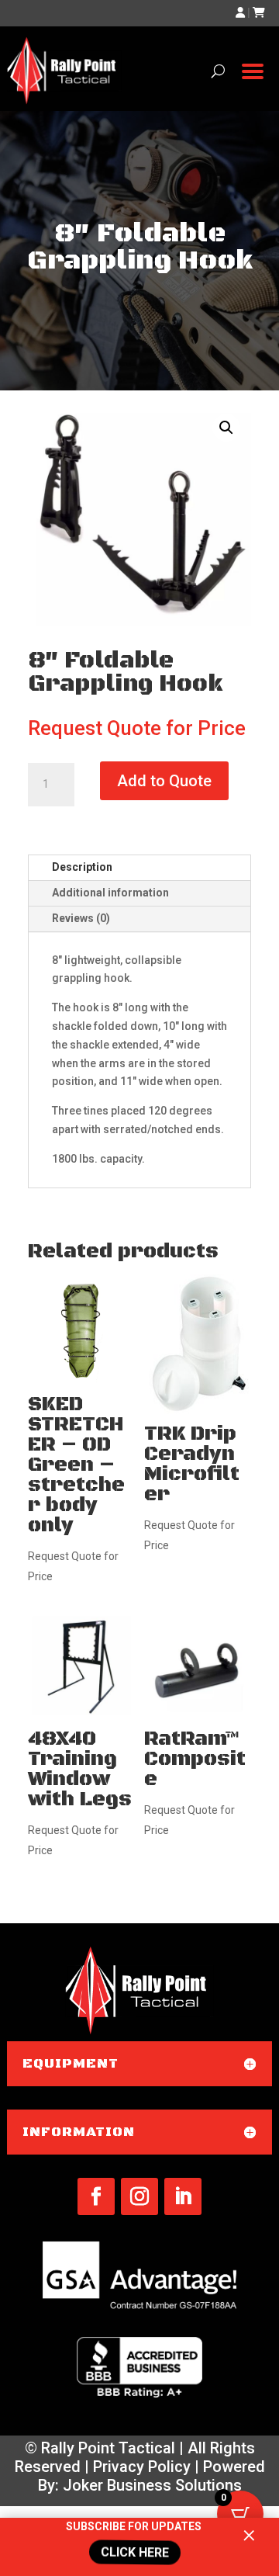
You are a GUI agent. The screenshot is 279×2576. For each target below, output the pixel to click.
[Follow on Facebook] (96, 2196)
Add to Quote (164, 781)
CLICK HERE (135, 2553)
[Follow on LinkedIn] (183, 2196)
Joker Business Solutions (152, 2485)
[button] (226, 428)
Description (82, 867)
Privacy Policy (142, 2467)
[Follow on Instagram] (139, 2196)
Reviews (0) (81, 918)
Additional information (110, 893)
